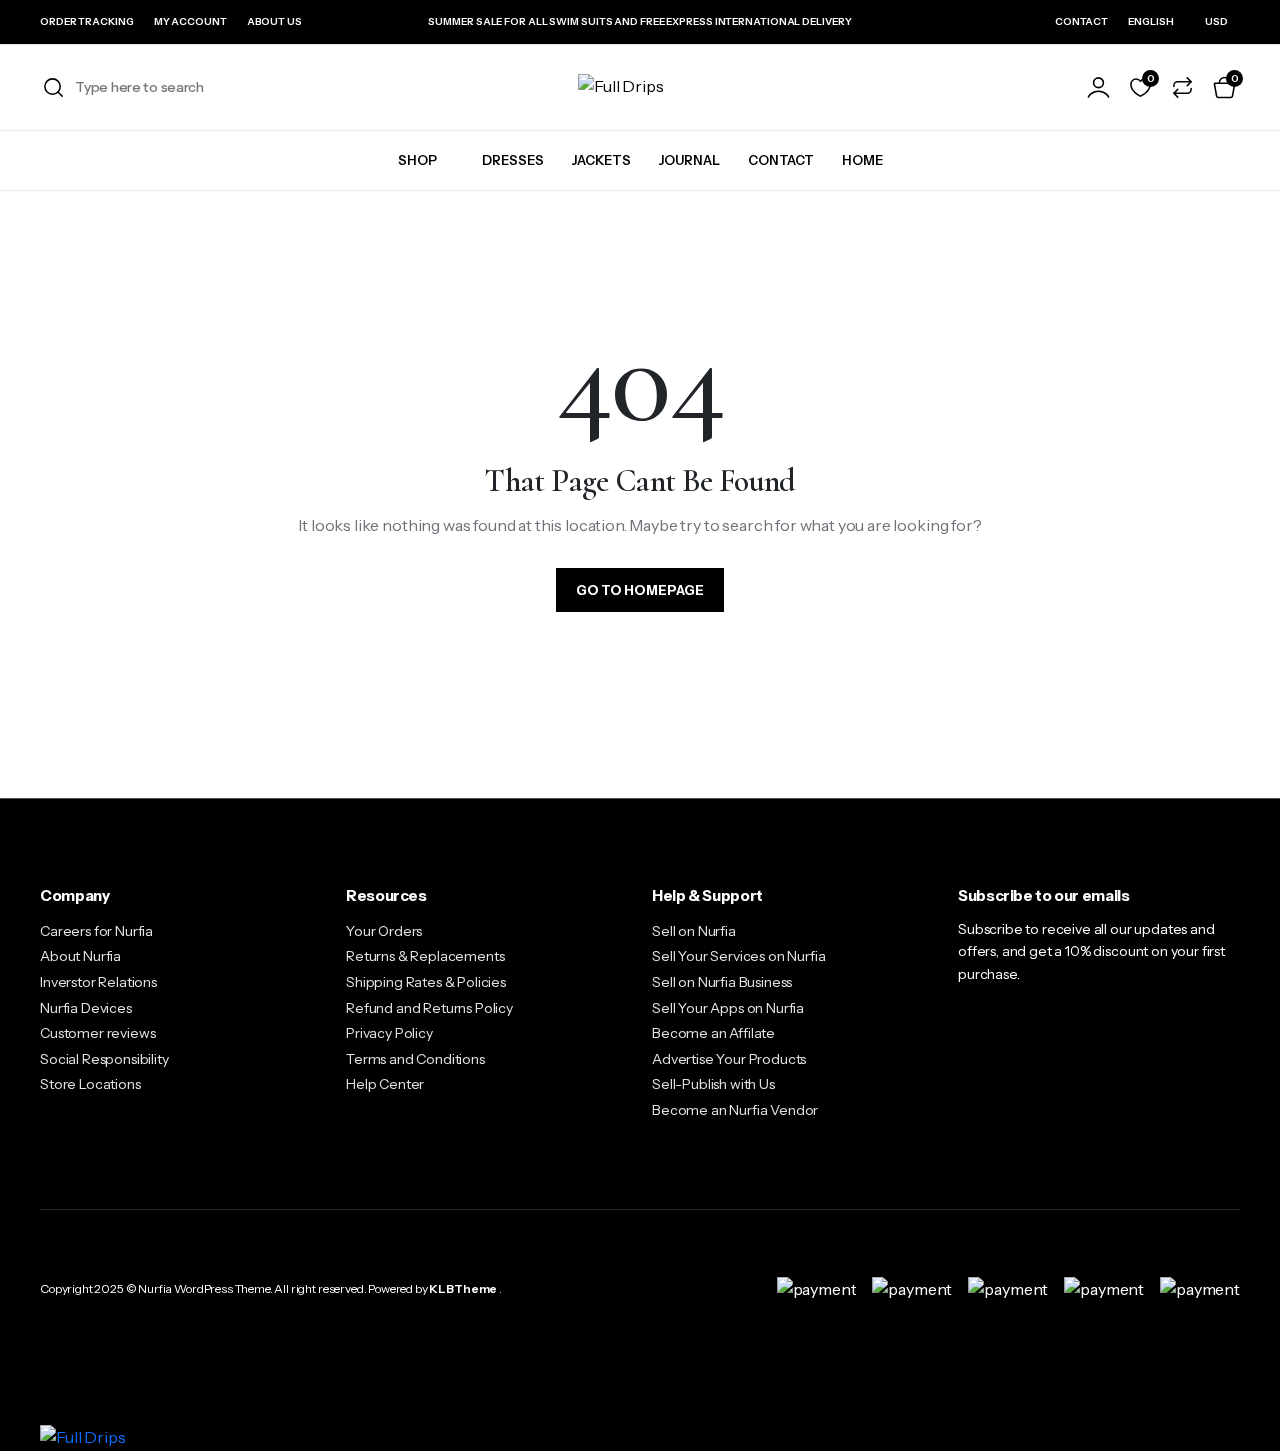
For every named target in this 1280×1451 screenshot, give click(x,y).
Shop (417, 160)
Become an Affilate (713, 1033)
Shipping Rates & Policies (426, 982)
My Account (190, 21)
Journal (689, 160)
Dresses (513, 160)
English (1150, 21)
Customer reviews (97, 1033)
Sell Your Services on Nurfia (739, 956)
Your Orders (384, 931)
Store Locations (90, 1084)
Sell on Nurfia (694, 931)
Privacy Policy (389, 1033)
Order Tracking (87, 21)
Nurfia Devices (86, 1008)
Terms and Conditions (415, 1059)
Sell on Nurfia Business (722, 982)
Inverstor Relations (98, 982)
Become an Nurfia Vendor (735, 1110)
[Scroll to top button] (1235, 1406)
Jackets (601, 160)
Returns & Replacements (425, 956)
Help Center (385, 1084)
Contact (1081, 21)
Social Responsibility (104, 1059)
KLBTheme (463, 1288)
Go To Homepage (640, 590)
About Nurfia (80, 956)
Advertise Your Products (729, 1059)
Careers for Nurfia (96, 931)
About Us (274, 21)
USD (1216, 21)
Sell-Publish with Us (713, 1084)
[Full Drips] (640, 87)
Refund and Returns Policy (429, 1008)
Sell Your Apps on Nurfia (728, 1008)
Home (862, 160)
